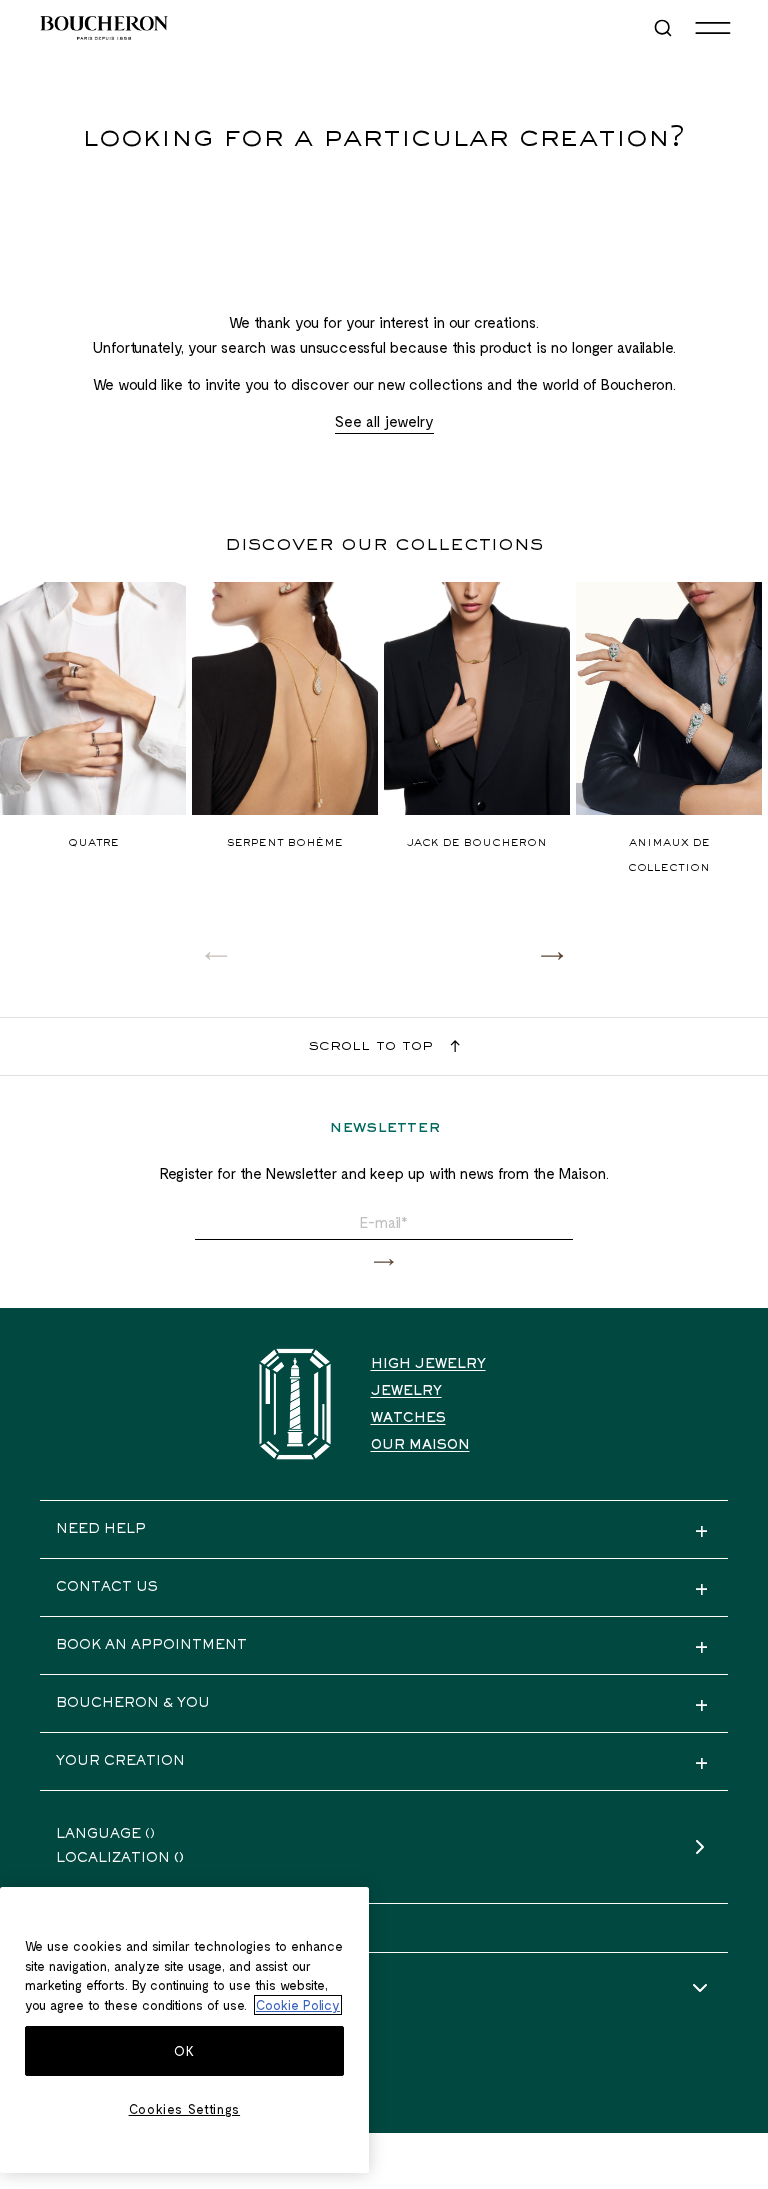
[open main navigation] (713, 28)
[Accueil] (295, 1404)
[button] (552, 955)
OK (184, 2051)
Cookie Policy (298, 2005)
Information (112, 1989)
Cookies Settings (185, 2109)
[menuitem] (665, 28)
